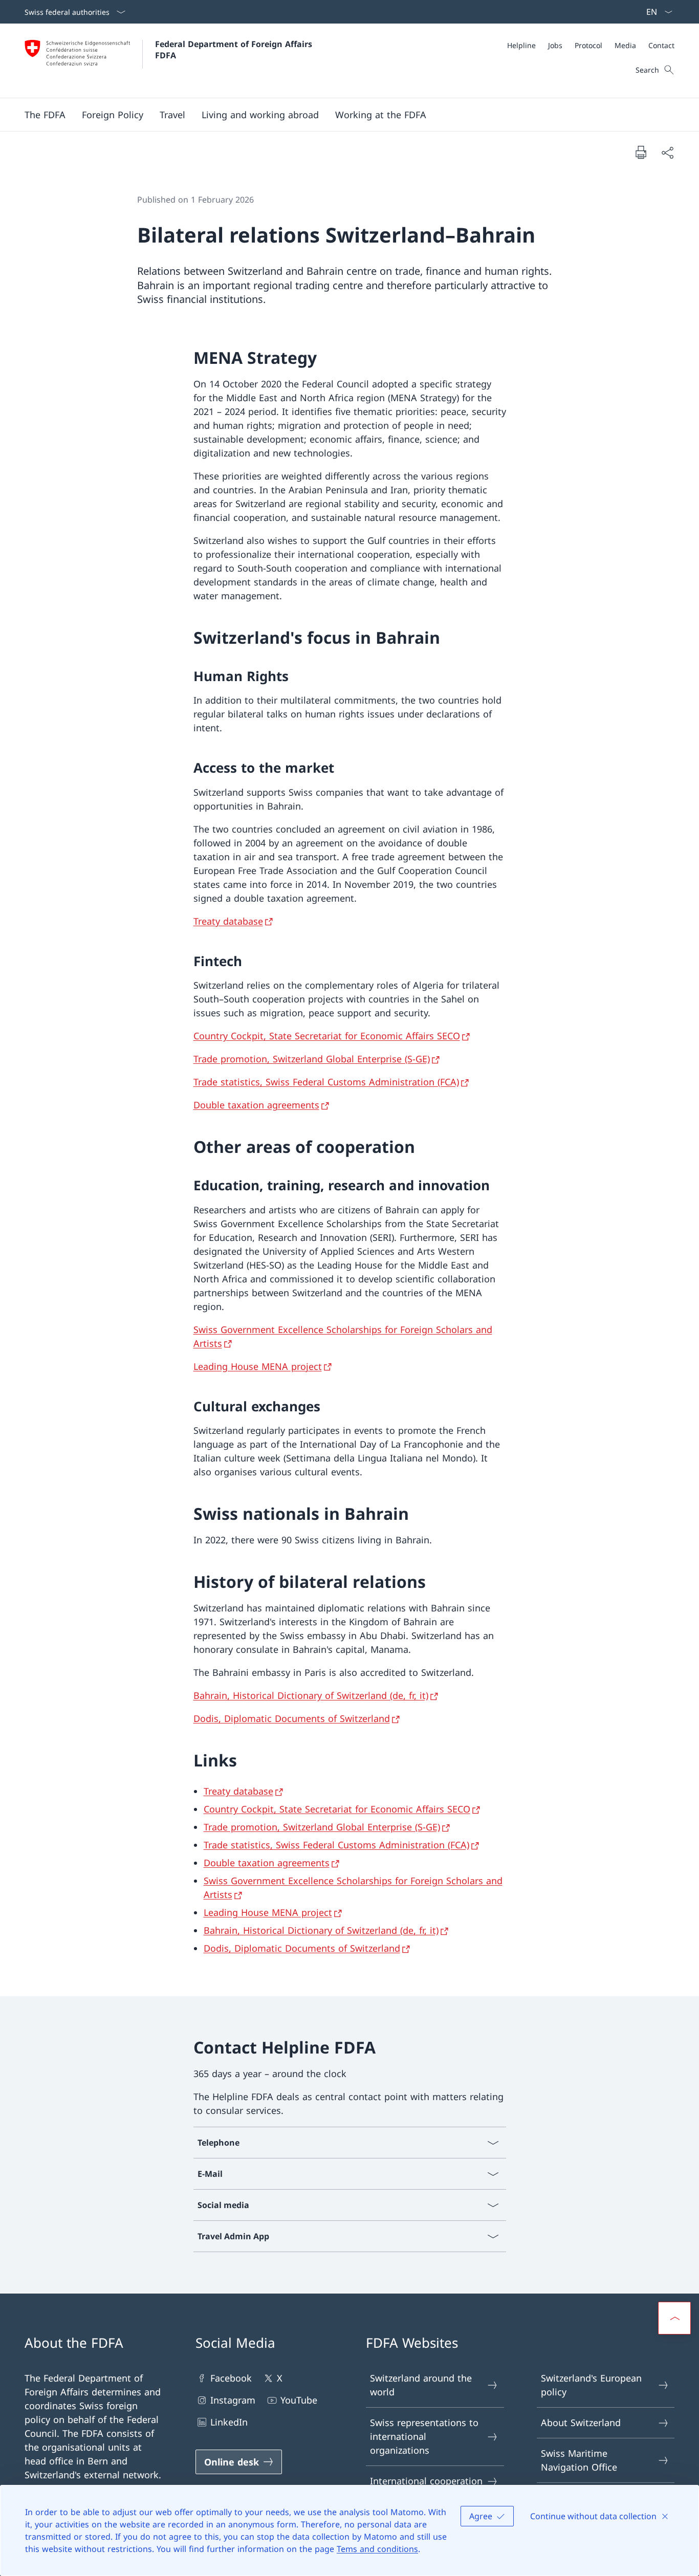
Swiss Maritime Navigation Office (579, 2460)
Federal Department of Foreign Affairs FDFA (235, 50)
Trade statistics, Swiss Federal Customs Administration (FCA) (326, 1082)
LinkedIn (229, 2422)
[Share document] (667, 152)
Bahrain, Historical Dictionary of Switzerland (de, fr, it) (311, 1695)
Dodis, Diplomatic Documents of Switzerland (292, 1718)
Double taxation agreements (256, 1105)
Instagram (233, 2400)
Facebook (231, 2378)
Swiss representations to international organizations (424, 2436)
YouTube (299, 2400)
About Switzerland (581, 2422)
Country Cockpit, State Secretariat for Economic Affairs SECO (327, 1036)
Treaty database (228, 921)
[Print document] (641, 152)
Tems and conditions (377, 2549)
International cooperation (426, 2481)
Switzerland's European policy (591, 2385)
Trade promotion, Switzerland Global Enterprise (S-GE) (312, 1059)
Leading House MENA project (258, 1366)
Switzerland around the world (421, 2385)
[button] (45, 115)
